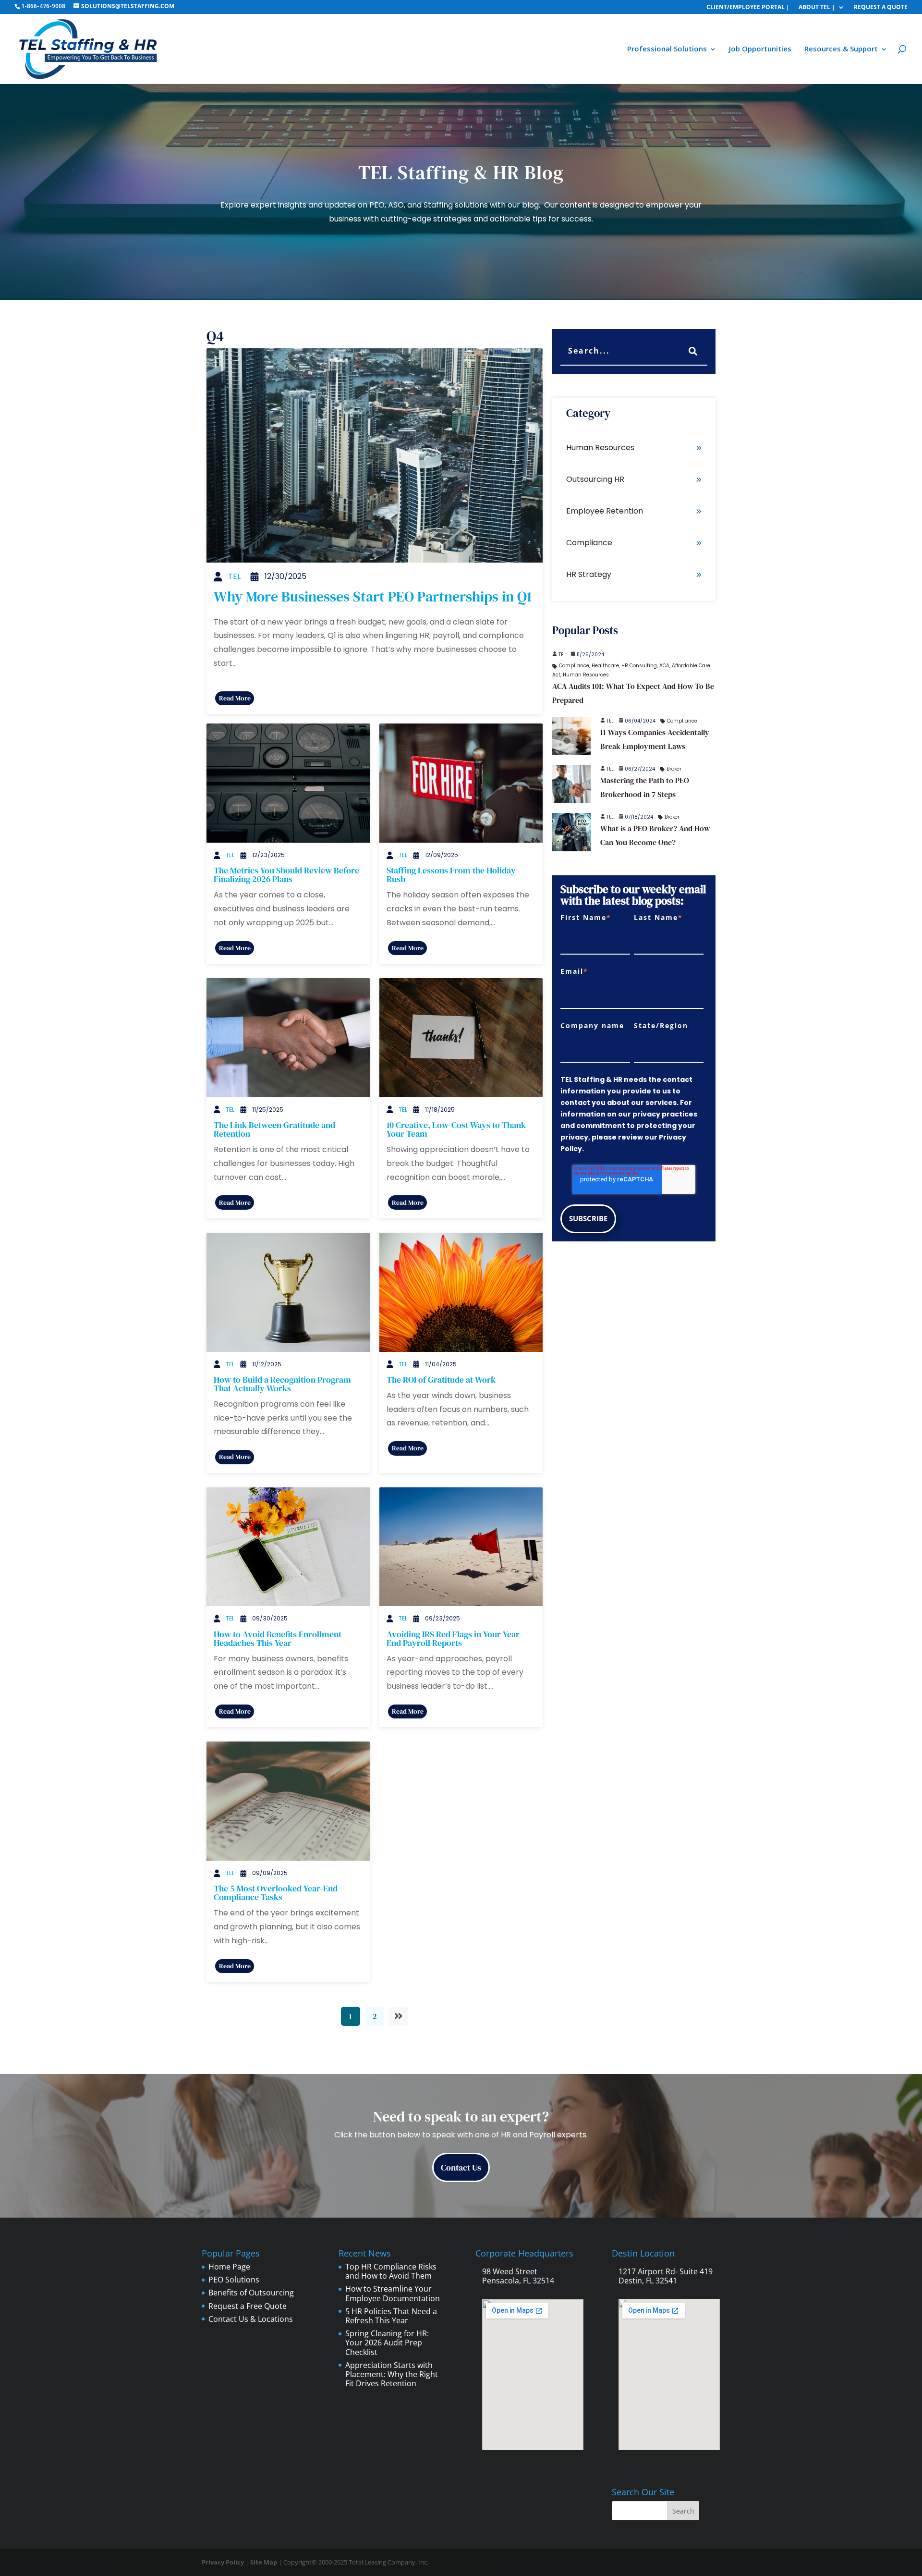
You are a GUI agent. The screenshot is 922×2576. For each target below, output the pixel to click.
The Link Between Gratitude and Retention (274, 1129)
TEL (234, 576)
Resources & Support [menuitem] (841, 49)
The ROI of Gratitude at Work (441, 1380)
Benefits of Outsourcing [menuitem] (251, 2293)
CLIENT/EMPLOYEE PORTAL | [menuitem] (748, 6)
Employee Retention (605, 511)
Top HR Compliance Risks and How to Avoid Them (391, 2271)
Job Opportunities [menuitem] (760, 49)
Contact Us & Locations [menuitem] (251, 2319)
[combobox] (634, 352)
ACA (664, 666)
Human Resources (600, 448)
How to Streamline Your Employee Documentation (393, 2293)
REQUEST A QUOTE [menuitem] (881, 6)
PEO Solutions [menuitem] (234, 2280)
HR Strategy (589, 574)
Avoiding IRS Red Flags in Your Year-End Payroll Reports (455, 1638)
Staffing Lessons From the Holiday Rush (451, 875)
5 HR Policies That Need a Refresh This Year (391, 2316)
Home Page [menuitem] (229, 2267)
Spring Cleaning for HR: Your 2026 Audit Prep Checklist (387, 2343)
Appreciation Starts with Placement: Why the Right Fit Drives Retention (392, 2374)
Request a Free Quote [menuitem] (248, 2306)
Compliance (589, 543)
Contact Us (461, 2167)
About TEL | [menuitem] (817, 6)
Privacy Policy (223, 2562)
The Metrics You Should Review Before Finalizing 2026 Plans (286, 875)
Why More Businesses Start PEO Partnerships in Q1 (373, 596)
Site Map (264, 2562)
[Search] (693, 352)
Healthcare (605, 666)
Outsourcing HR (595, 479)
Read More (235, 698)
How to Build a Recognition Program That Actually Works (282, 1384)
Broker (674, 769)
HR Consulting (639, 666)
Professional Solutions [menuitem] (667, 49)
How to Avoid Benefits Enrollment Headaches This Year (278, 1638)
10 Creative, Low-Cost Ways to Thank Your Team (456, 1129)
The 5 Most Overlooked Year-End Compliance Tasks (276, 1893)
